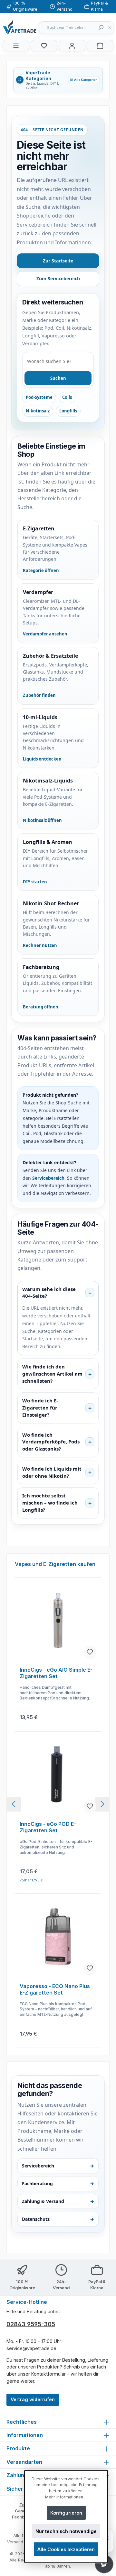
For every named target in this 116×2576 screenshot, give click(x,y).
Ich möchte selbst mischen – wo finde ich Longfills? (50, 1503)
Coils (67, 397)
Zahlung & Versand (58, 2201)
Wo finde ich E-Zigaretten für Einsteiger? (40, 1408)
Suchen (58, 378)
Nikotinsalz (38, 411)
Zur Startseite (58, 261)
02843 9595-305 (31, 2324)
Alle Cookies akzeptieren (66, 2549)
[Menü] (16, 46)
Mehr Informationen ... (66, 2497)
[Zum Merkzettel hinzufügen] (90, 1652)
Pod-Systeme (39, 397)
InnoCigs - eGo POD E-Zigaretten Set (48, 1827)
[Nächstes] (102, 1804)
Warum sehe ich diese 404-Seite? (49, 1293)
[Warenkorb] (100, 46)
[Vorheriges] (14, 1804)
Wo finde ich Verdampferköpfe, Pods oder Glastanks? (51, 1442)
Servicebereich (48, 1178)
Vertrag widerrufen (33, 2399)
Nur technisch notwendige (66, 2531)
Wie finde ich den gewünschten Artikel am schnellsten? (52, 1374)
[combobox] (67, 28)
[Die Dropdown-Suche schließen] (110, 28)
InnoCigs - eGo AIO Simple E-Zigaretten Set (56, 1673)
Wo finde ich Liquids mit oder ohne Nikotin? (52, 1472)
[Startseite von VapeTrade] (20, 27)
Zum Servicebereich (58, 278)
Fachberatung (58, 2183)
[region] (58, 1804)
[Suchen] (101, 28)
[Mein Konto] (72, 46)
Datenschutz (58, 2219)
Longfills (68, 411)
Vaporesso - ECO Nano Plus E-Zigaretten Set (55, 1990)
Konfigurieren (66, 2513)
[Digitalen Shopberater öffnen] (104, 2564)
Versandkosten (22, 2542)
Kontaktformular (48, 2374)
